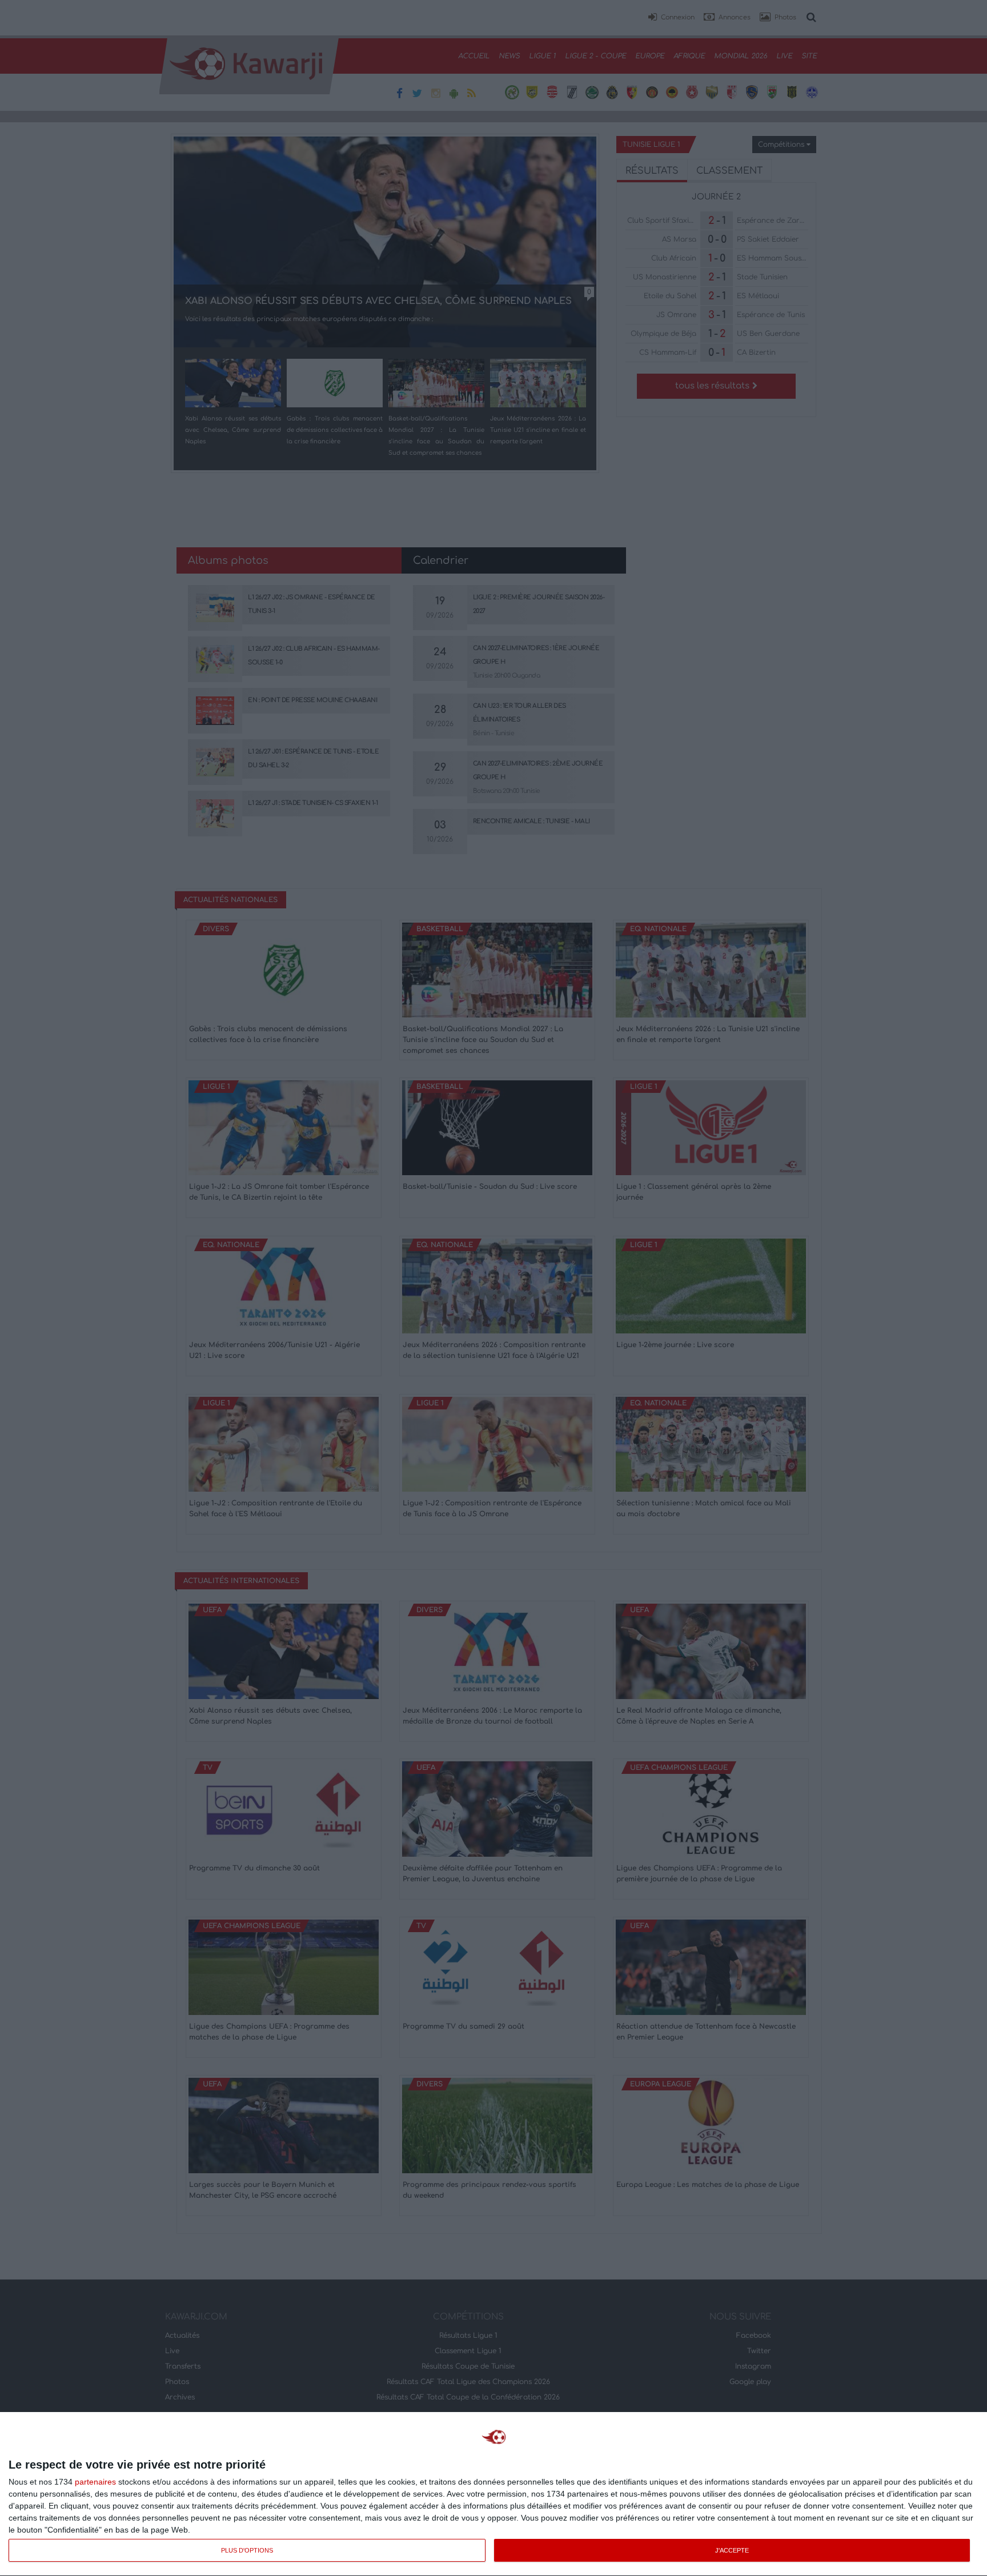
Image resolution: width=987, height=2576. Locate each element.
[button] (671, 18)
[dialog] (493, 2494)
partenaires (95, 2482)
